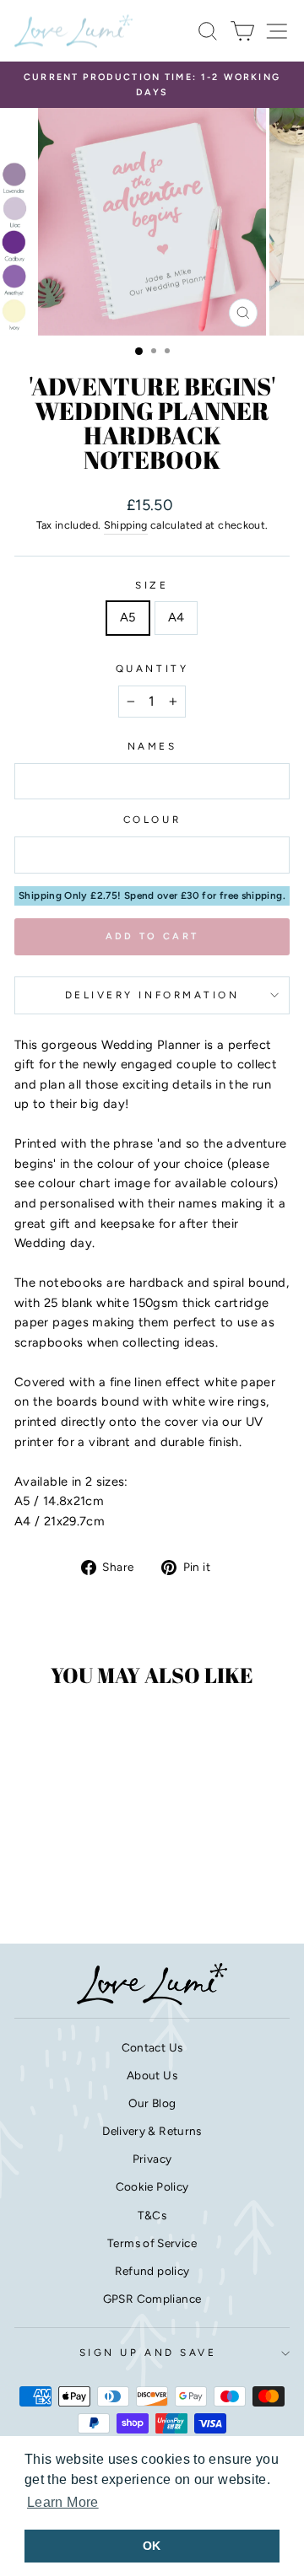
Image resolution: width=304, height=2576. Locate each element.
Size (152, 585)
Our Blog (152, 2103)
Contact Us (152, 2047)
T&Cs (152, 2215)
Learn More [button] (63, 2502)
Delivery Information (152, 995)
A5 (128, 617)
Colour (152, 820)
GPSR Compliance (152, 2299)
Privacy (152, 2159)
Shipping (126, 525)
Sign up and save (148, 2353)
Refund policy (152, 2271)
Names (152, 746)
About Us (152, 2075)
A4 (176, 617)
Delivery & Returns (152, 2131)
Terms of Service (152, 2243)
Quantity (152, 669)
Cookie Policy (152, 2186)
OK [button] (152, 2546)
